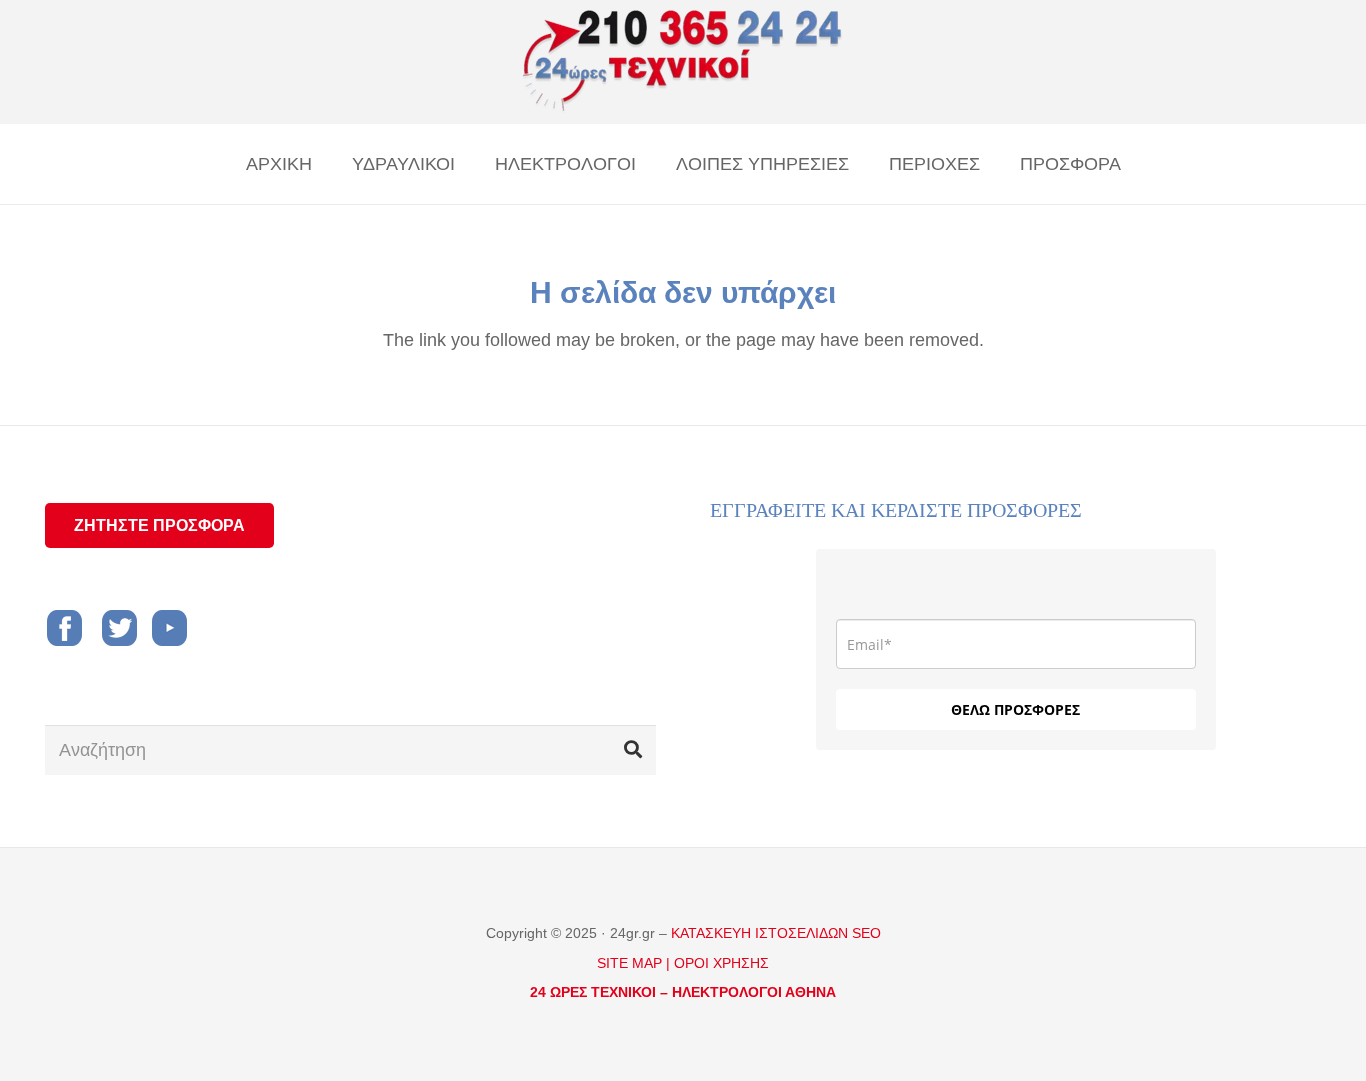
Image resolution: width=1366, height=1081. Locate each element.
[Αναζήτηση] (633, 750)
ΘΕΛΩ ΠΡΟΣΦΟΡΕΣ (1015, 709)
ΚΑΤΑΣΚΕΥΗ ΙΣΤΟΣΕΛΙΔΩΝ (761, 933)
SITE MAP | (633, 963)
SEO (866, 933)
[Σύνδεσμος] (683, 62)
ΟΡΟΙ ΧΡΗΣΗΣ (721, 963)
